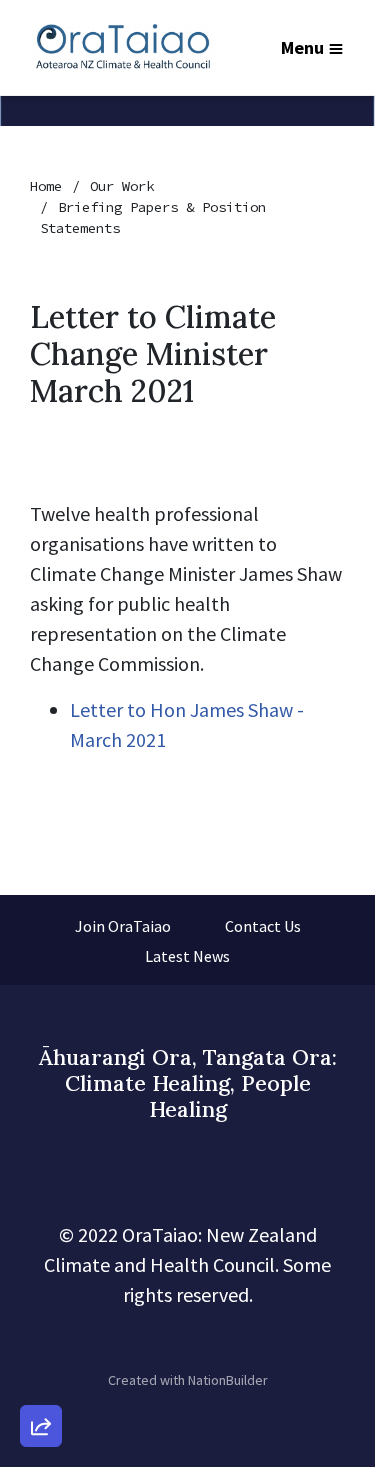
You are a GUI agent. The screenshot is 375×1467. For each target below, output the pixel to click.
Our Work (122, 186)
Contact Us (263, 926)
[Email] (41, 1207)
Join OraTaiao (123, 926)
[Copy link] (41, 1150)
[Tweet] (41, 1264)
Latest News (187, 956)
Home (46, 186)
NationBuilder (228, 1380)
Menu (302, 47)
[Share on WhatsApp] (41, 1378)
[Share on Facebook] (41, 1321)
